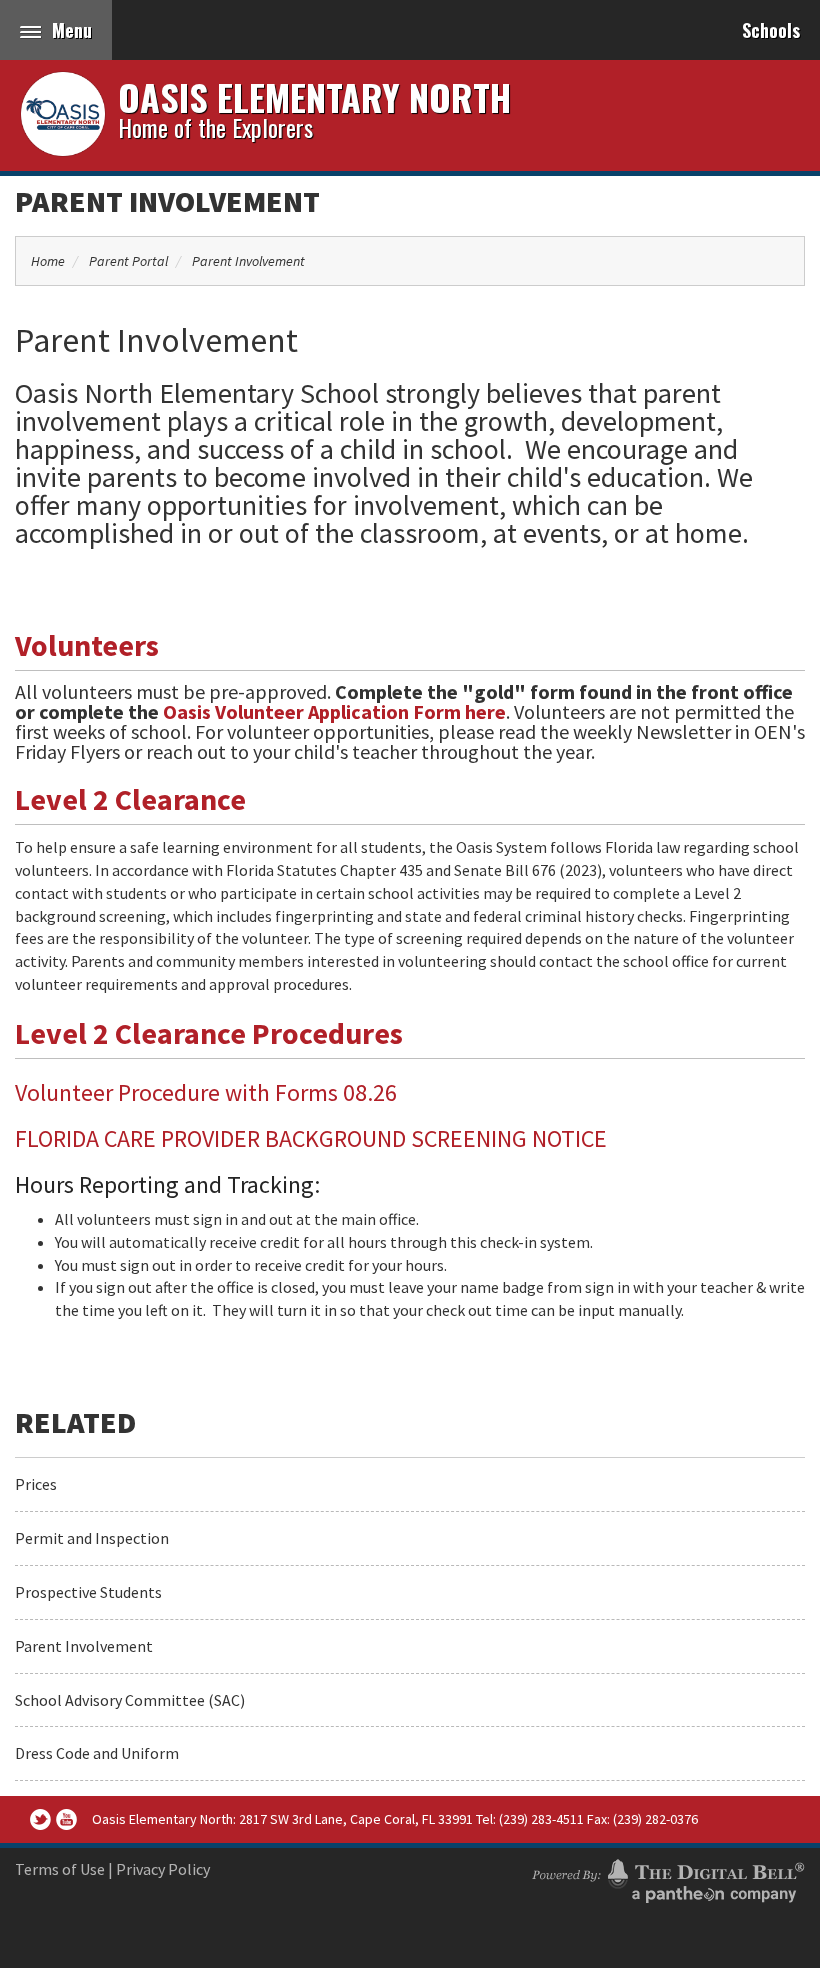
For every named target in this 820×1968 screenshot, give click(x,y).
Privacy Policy (163, 1869)
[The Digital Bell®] (668, 1878)
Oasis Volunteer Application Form (312, 711)
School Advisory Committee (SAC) (130, 1700)
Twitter (40, 1819)
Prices (36, 1484)
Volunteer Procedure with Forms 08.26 (206, 1092)
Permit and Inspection (92, 1538)
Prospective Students (88, 1592)
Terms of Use (60, 1869)
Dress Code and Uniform (97, 1753)
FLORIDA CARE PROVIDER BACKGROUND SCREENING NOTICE (311, 1138)
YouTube (66, 1819)
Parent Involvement (167, 201)
